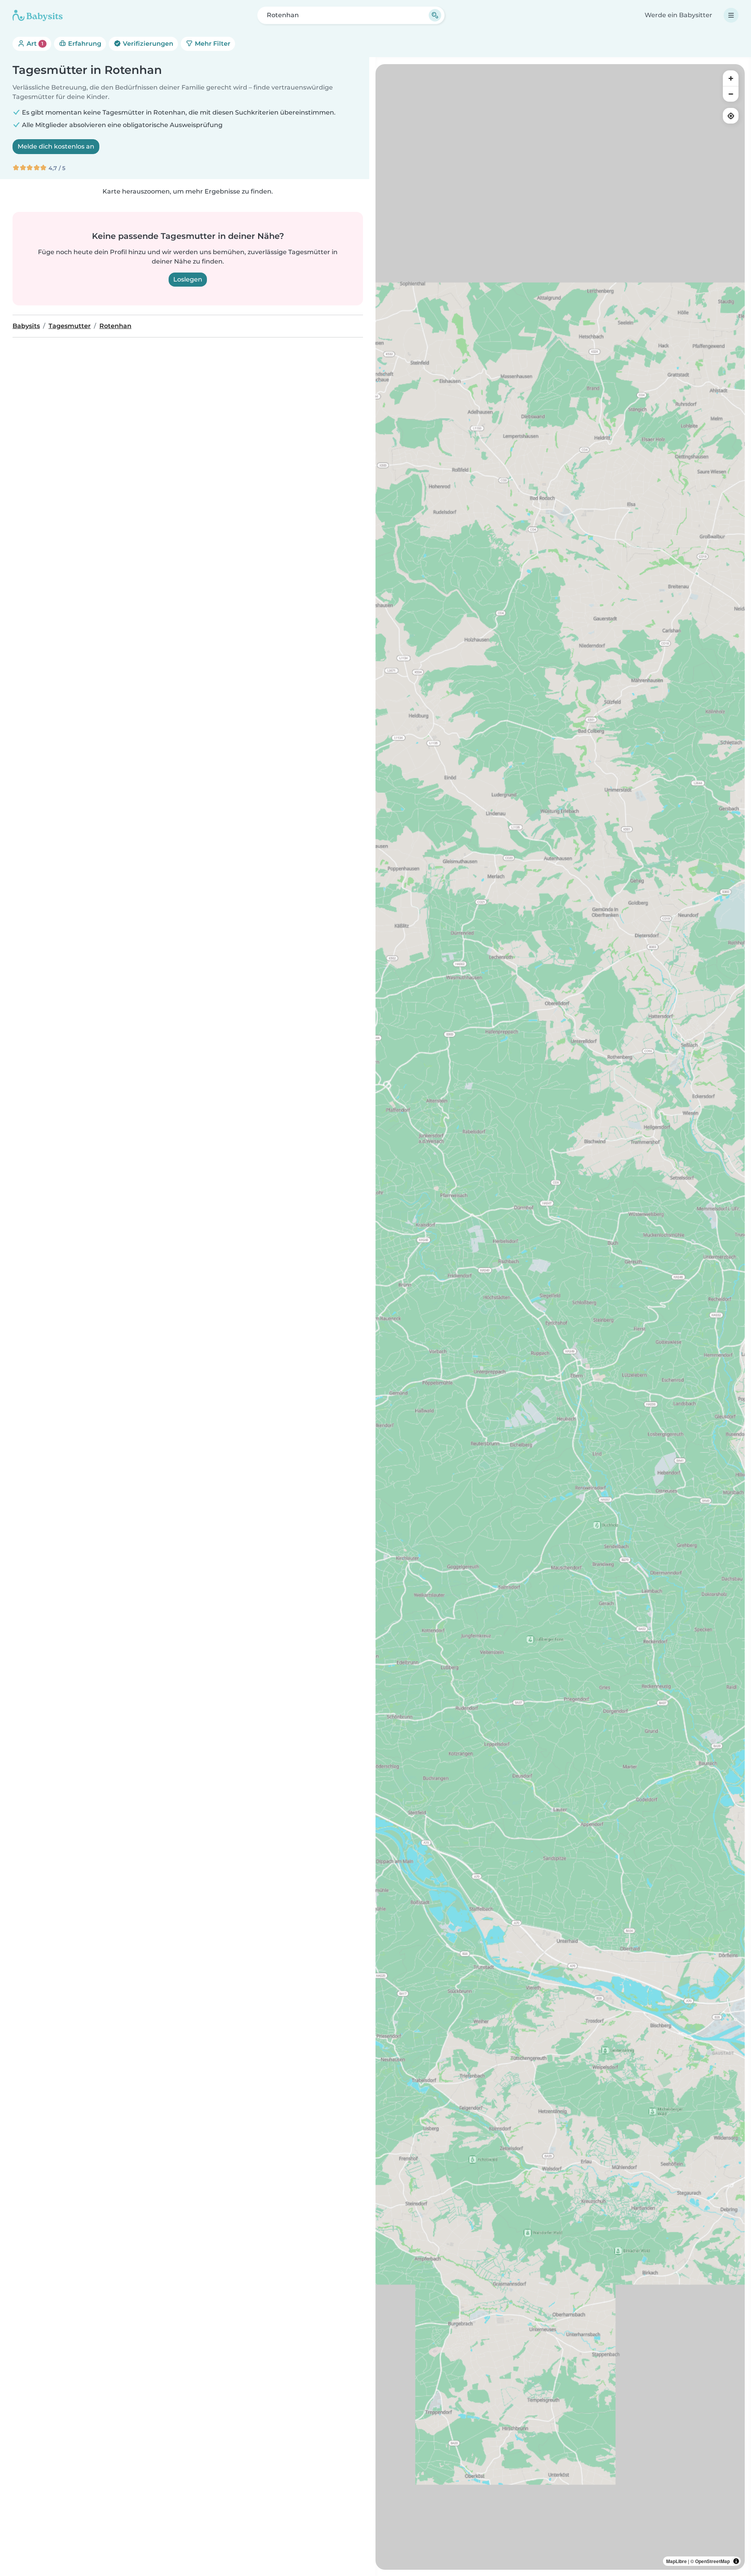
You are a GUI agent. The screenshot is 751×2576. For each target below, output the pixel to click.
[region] (560, 1317)
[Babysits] (38, 15)
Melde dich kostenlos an (56, 146)
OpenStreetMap (712, 2561)
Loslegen (188, 279)
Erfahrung (84, 44)
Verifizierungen (147, 44)
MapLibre (676, 2561)
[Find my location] (731, 116)
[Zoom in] (731, 78)
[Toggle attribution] (736, 2561)
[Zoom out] (731, 94)
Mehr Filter (212, 44)
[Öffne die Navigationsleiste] (731, 15)
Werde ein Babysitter (678, 15)
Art (34, 44)
